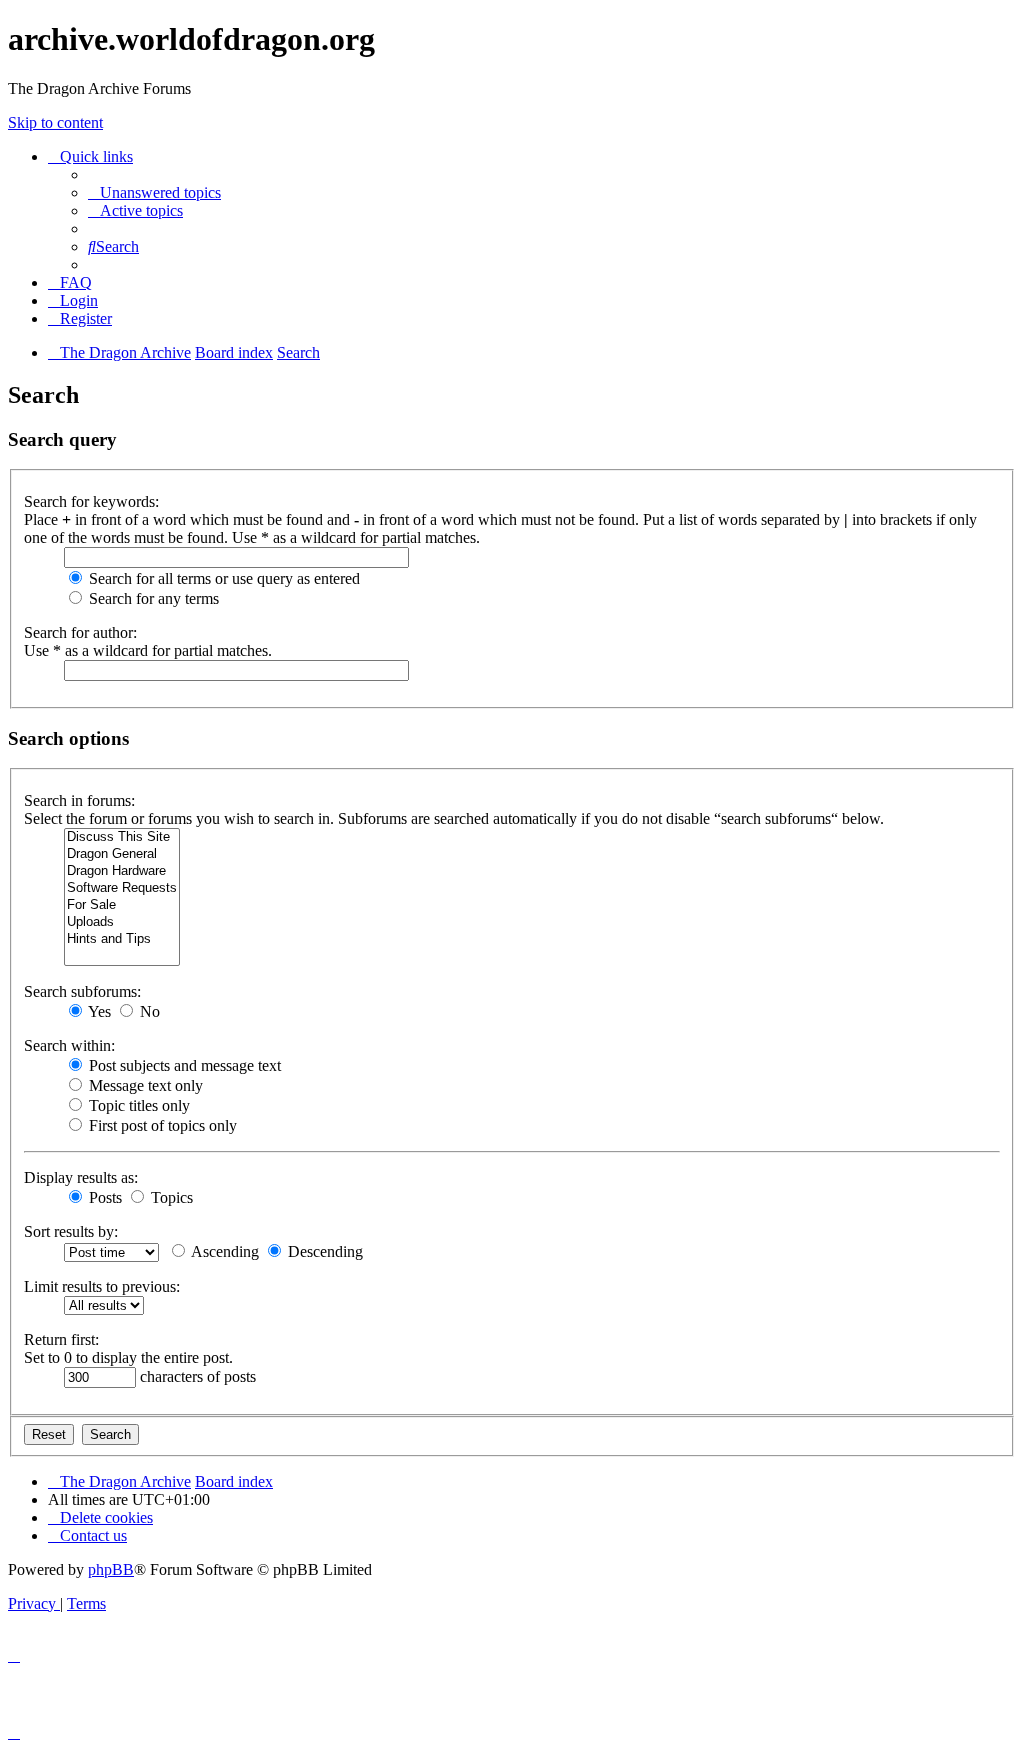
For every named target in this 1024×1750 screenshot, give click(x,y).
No (148, 1011)
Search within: (69, 1045)
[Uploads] (122, 922)
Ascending (223, 1251)
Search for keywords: (91, 501)
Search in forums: (79, 800)
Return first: (61, 1339)
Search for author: (80, 632)
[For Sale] (122, 905)
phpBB (111, 1569)
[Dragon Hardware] (122, 871)
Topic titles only (137, 1105)
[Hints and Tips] (122, 939)
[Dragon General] (122, 854)
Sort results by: (71, 1231)
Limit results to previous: (102, 1286)
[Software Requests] (122, 888)
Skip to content (55, 122)
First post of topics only (161, 1125)
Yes (98, 1011)
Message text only (144, 1085)
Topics (170, 1197)
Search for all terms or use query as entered (222, 578)
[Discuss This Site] (122, 837)
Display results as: (81, 1177)
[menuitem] (154, 192)
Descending (323, 1251)
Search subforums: (82, 991)
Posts (103, 1197)
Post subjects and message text (183, 1065)
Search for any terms (152, 598)
